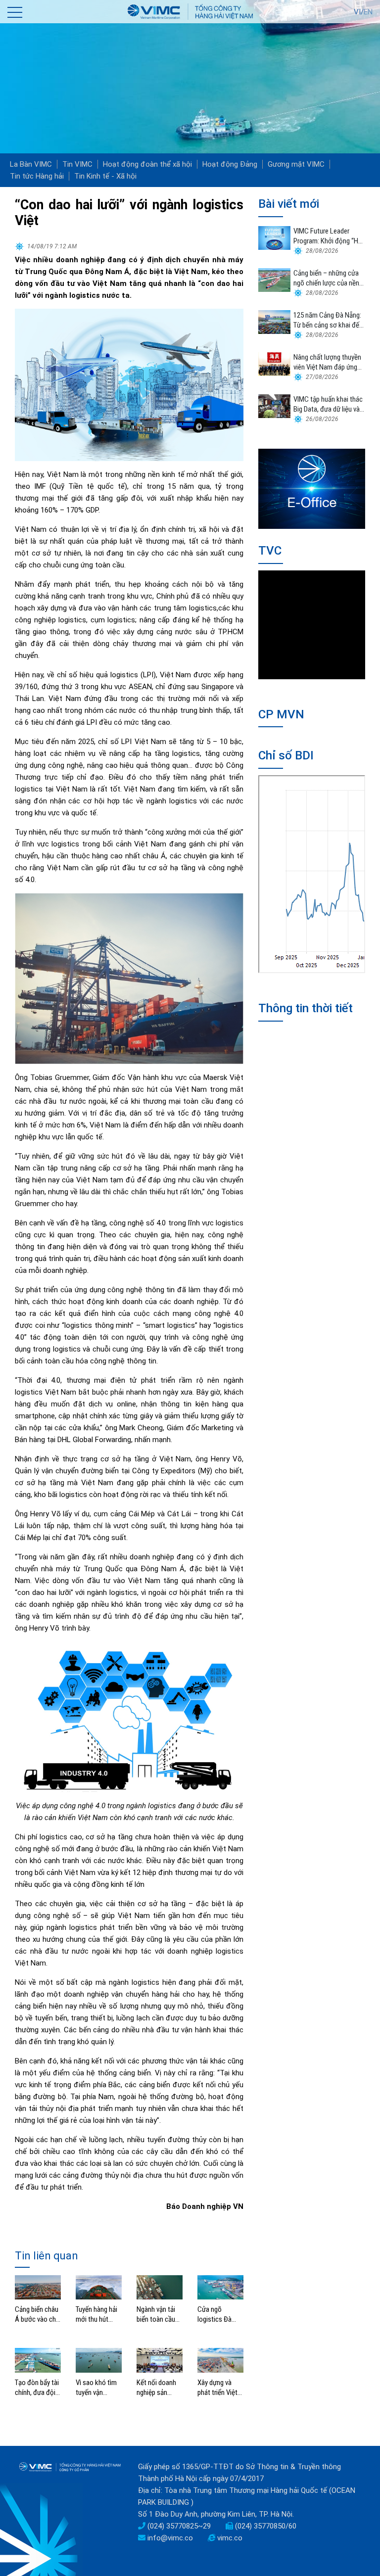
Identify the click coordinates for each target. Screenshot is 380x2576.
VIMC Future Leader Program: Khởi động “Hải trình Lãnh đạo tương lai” (329, 236)
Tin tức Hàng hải (37, 176)
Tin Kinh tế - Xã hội (105, 176)
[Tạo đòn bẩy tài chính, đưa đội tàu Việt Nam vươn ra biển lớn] (38, 2360)
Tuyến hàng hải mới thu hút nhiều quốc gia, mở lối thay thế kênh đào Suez (97, 2315)
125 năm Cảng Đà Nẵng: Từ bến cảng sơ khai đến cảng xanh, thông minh (328, 320)
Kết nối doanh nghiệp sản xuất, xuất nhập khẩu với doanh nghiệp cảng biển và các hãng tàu (159, 2388)
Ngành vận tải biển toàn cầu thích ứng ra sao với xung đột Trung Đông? (160, 2315)
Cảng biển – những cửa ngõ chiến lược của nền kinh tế (326, 278)
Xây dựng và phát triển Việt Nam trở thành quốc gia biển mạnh (218, 2388)
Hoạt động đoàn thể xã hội (147, 164)
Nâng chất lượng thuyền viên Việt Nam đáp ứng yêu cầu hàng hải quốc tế (329, 362)
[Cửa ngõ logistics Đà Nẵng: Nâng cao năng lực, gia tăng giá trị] (220, 2287)
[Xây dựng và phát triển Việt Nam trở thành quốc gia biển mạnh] (220, 2360)
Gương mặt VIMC (296, 164)
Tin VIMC (77, 164)
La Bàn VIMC (31, 164)
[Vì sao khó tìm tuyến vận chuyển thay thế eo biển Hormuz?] (99, 2360)
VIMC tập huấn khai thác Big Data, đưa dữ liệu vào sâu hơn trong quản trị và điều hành (329, 404)
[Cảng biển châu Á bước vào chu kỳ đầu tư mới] (38, 2287)
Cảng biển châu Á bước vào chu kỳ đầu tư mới (37, 2315)
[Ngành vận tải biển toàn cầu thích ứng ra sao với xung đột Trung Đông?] (160, 2287)
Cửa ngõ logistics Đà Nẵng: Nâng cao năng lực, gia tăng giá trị (220, 2315)
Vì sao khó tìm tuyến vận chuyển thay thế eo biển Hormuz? (98, 2388)
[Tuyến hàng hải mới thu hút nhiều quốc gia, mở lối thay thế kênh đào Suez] (99, 2287)
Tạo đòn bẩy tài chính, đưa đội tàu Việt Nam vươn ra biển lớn (37, 2388)
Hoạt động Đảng (230, 164)
